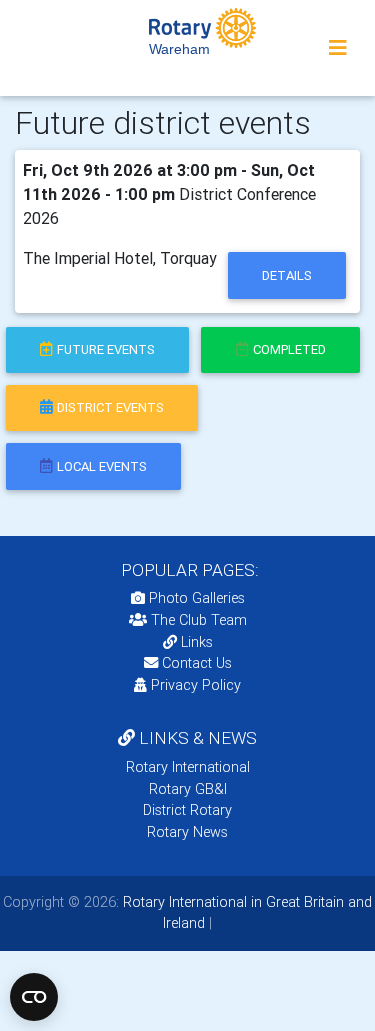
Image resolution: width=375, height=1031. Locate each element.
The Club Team (199, 620)
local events (102, 466)
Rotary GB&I (188, 789)
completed (289, 349)
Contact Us (195, 663)
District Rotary (187, 810)
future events (106, 349)
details (287, 275)
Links (197, 642)
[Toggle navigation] (338, 48)
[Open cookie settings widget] (34, 997)
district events (110, 407)
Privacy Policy (196, 685)
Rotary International (188, 767)
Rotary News (187, 832)
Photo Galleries (195, 598)
